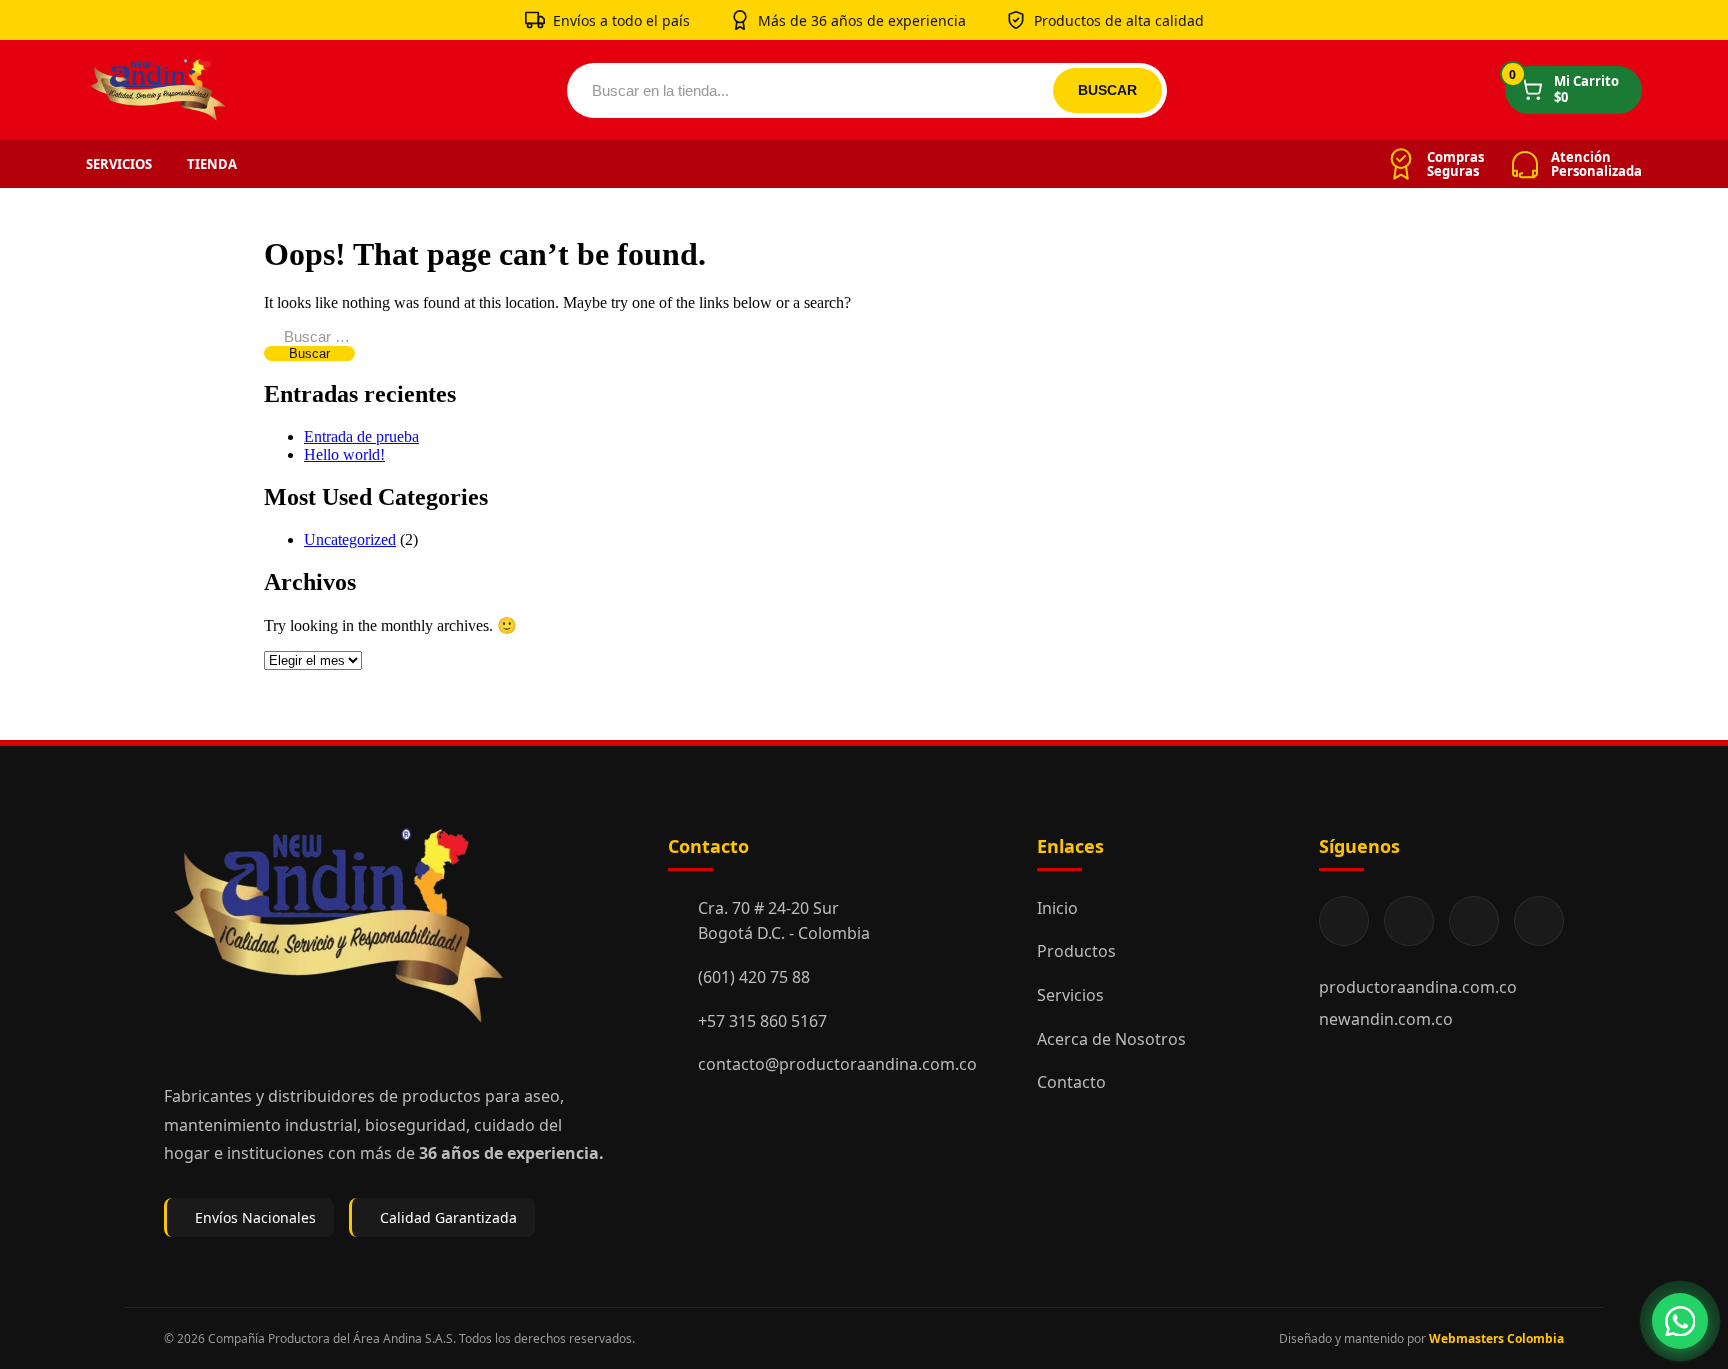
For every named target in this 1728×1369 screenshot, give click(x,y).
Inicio (1057, 908)
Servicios (119, 164)
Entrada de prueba (361, 436)
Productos (1076, 951)
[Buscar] (1107, 90)
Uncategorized (350, 539)
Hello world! (344, 454)
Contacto (1071, 1082)
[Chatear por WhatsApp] (1680, 1321)
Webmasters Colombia (1496, 1338)
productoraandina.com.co (1418, 987)
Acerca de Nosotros (1111, 1039)
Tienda (212, 164)
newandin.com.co (1386, 1019)
